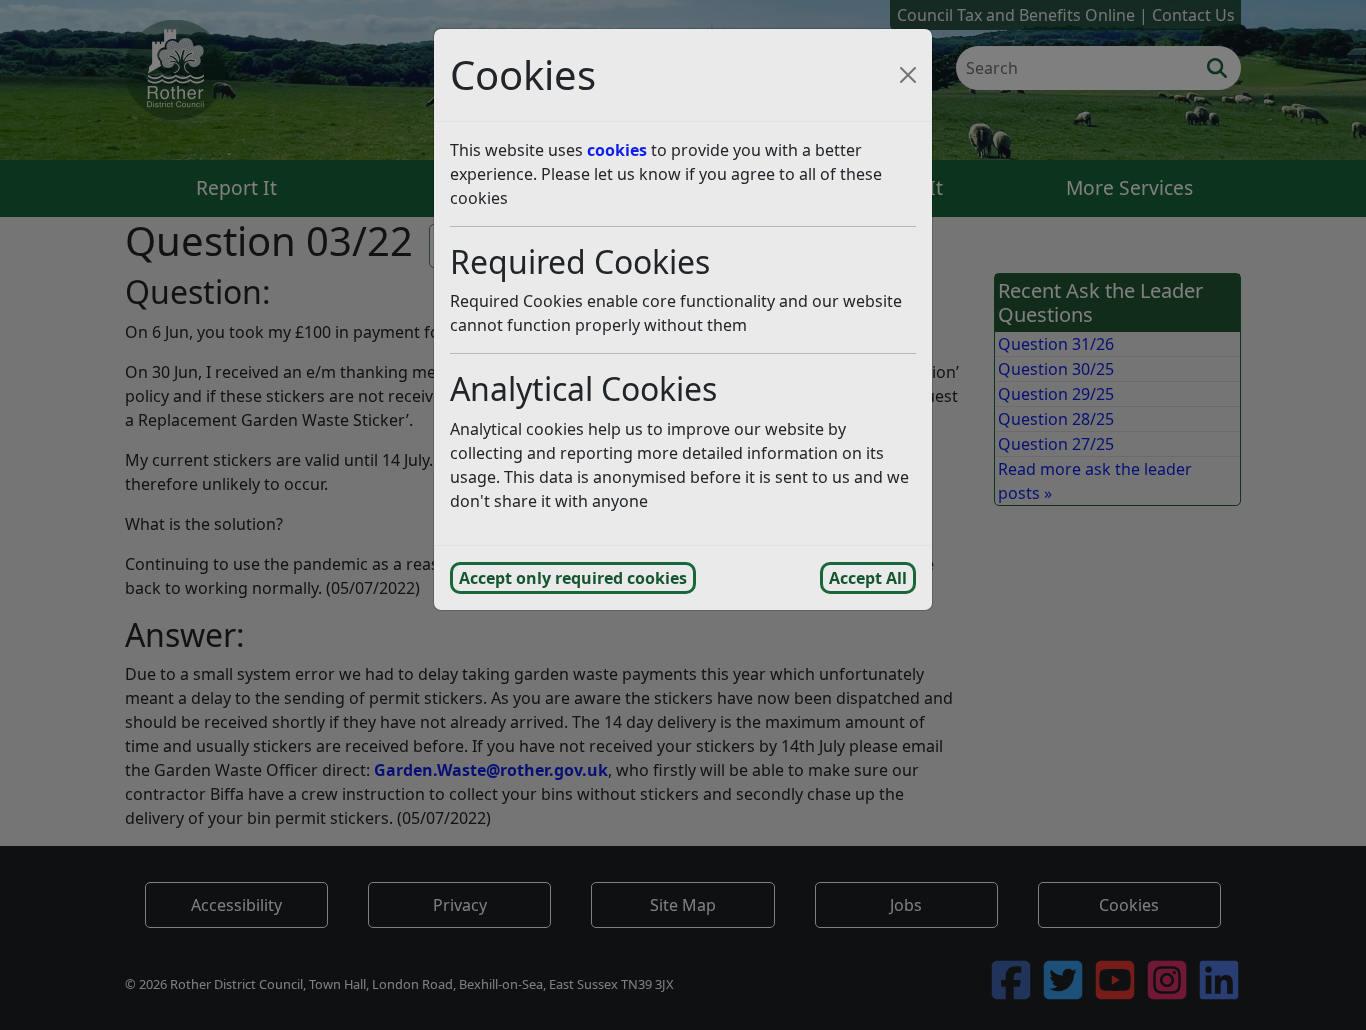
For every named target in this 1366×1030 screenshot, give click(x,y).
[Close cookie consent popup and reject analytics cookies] (908, 75)
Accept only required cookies (573, 578)
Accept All (868, 578)
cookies (617, 150)
